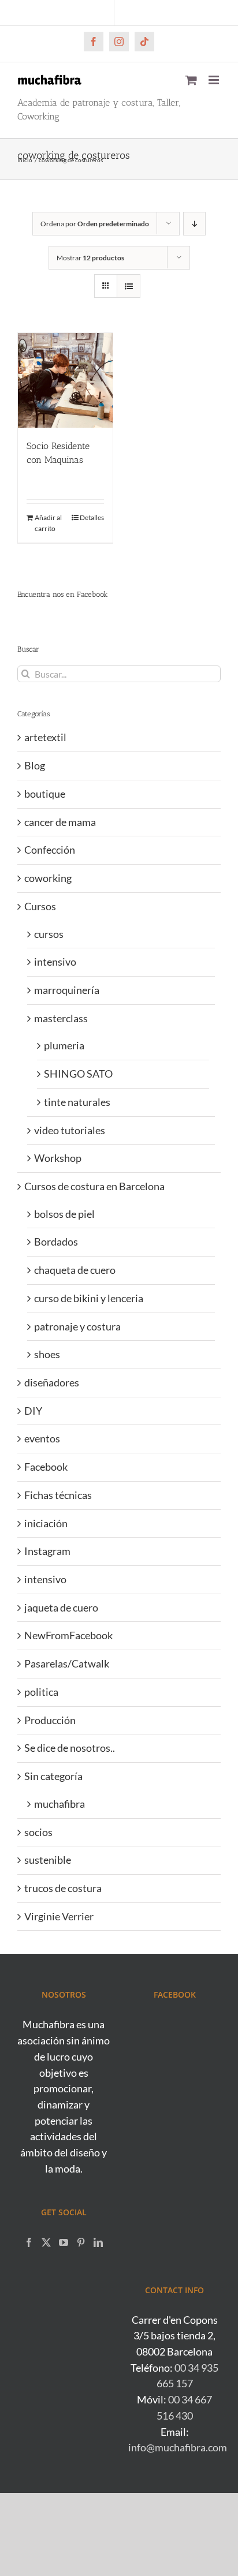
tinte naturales (77, 1102)
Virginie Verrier (59, 1916)
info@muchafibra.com (178, 2447)
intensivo (55, 962)
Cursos (40, 906)
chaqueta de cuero (75, 1270)
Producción (50, 1720)
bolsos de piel (64, 1214)
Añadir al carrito (48, 523)
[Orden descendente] (194, 224)
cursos (49, 934)
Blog (35, 765)
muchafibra (59, 1804)
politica (41, 1692)
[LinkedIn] (98, 2242)
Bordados (56, 1242)
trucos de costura (63, 1888)
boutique (45, 794)
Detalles (92, 517)
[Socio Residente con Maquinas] (65, 380)
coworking (48, 878)
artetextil (45, 737)
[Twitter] (46, 2242)
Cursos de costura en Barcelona (94, 1186)
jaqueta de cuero (61, 1607)
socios (38, 1832)
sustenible (48, 1860)
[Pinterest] (81, 2242)
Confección (50, 850)
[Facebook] (29, 2242)
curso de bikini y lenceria (89, 1298)
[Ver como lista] (129, 286)
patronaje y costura (77, 1326)
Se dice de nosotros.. (70, 1748)
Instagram (47, 1551)
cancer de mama (60, 822)
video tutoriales (70, 1130)
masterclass (61, 1018)
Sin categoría (53, 1776)
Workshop (58, 1158)
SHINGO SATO (78, 1074)
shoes (47, 1354)
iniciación (46, 1523)
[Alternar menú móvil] (215, 80)
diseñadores (52, 1382)
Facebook (46, 1467)
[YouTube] (64, 2242)
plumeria (64, 1045)
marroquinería (67, 990)
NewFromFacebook (68, 1635)
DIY (33, 1411)
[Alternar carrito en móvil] (191, 80)
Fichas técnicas (58, 1495)
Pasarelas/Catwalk (67, 1663)
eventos (42, 1438)
